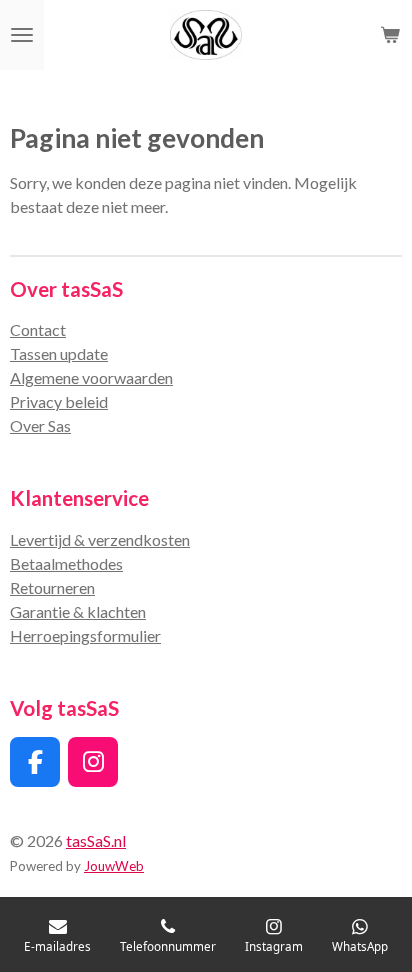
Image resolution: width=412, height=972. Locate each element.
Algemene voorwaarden (91, 377)
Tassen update (59, 353)
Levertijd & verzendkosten (100, 539)
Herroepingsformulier (85, 635)
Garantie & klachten (78, 611)
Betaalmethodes (66, 563)
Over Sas (40, 425)
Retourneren (52, 587)
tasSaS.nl (96, 840)
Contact (38, 329)
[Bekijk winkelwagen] (390, 35)
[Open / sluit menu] (22, 35)
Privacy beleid (59, 401)
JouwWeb (114, 866)
